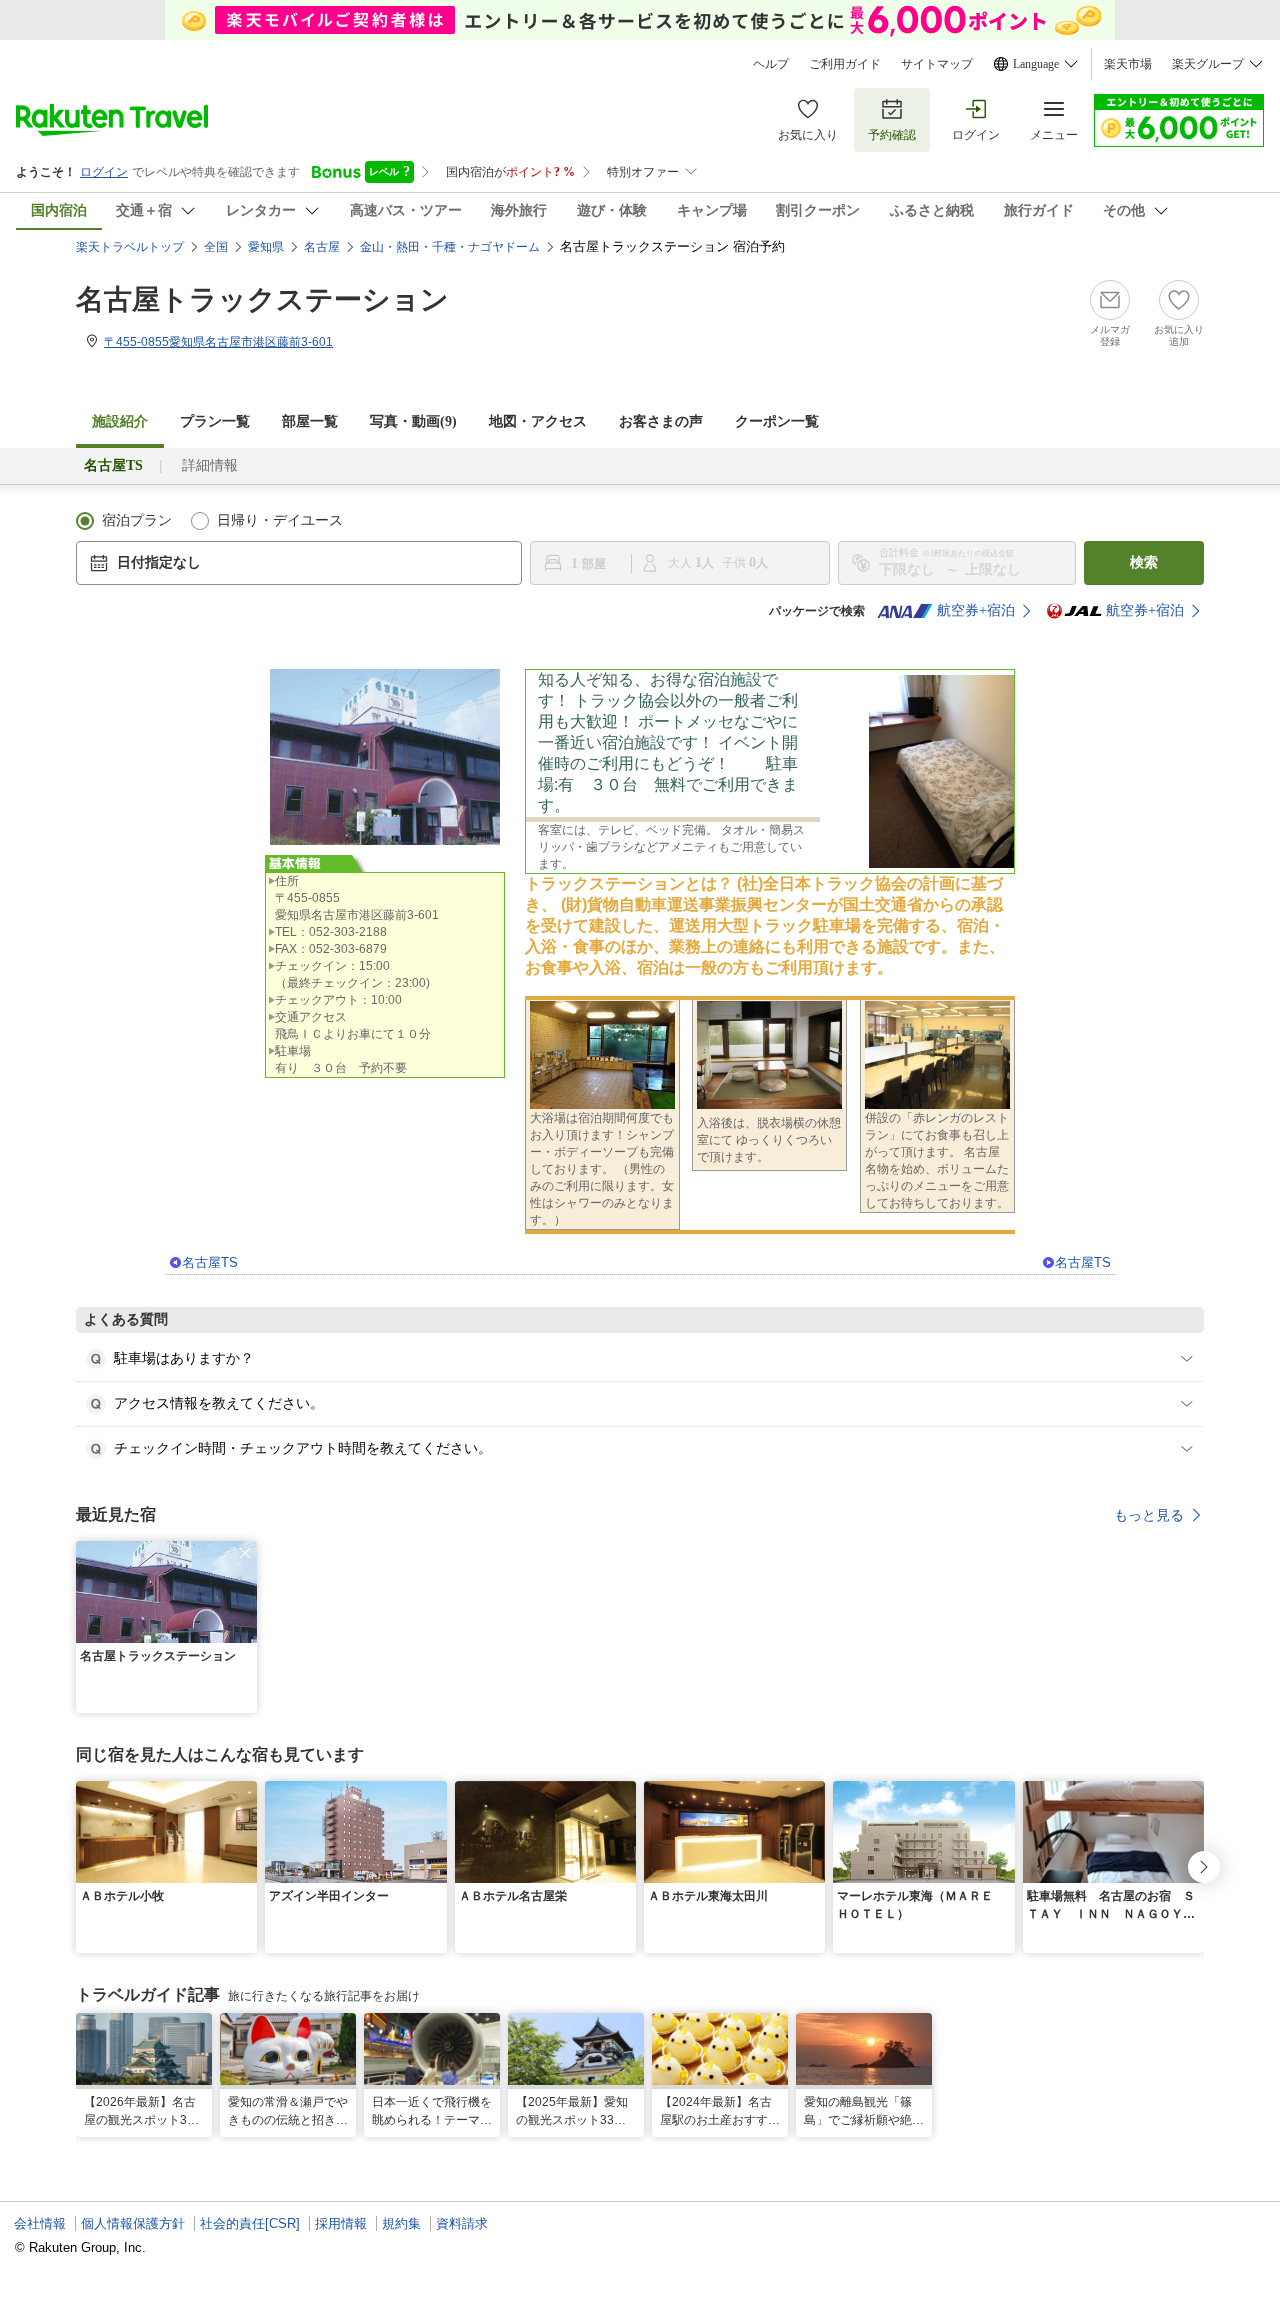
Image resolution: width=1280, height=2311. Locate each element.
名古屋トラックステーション (262, 299)
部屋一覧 (310, 421)
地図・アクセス (538, 421)
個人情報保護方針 (133, 2223)
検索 (1144, 562)
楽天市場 (1128, 64)
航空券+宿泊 (976, 610)
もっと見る (1149, 1515)
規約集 (401, 2223)
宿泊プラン (137, 520)
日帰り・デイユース (280, 520)
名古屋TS (210, 1262)
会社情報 (40, 2223)
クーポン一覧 (777, 421)
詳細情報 (210, 465)
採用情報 (341, 2223)
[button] (245, 1553)
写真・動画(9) (413, 421)
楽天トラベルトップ (130, 247)
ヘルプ (771, 64)
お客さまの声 (661, 421)
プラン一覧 (215, 421)
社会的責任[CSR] (250, 2223)
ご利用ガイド (845, 64)
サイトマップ (937, 64)
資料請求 (462, 2223)
